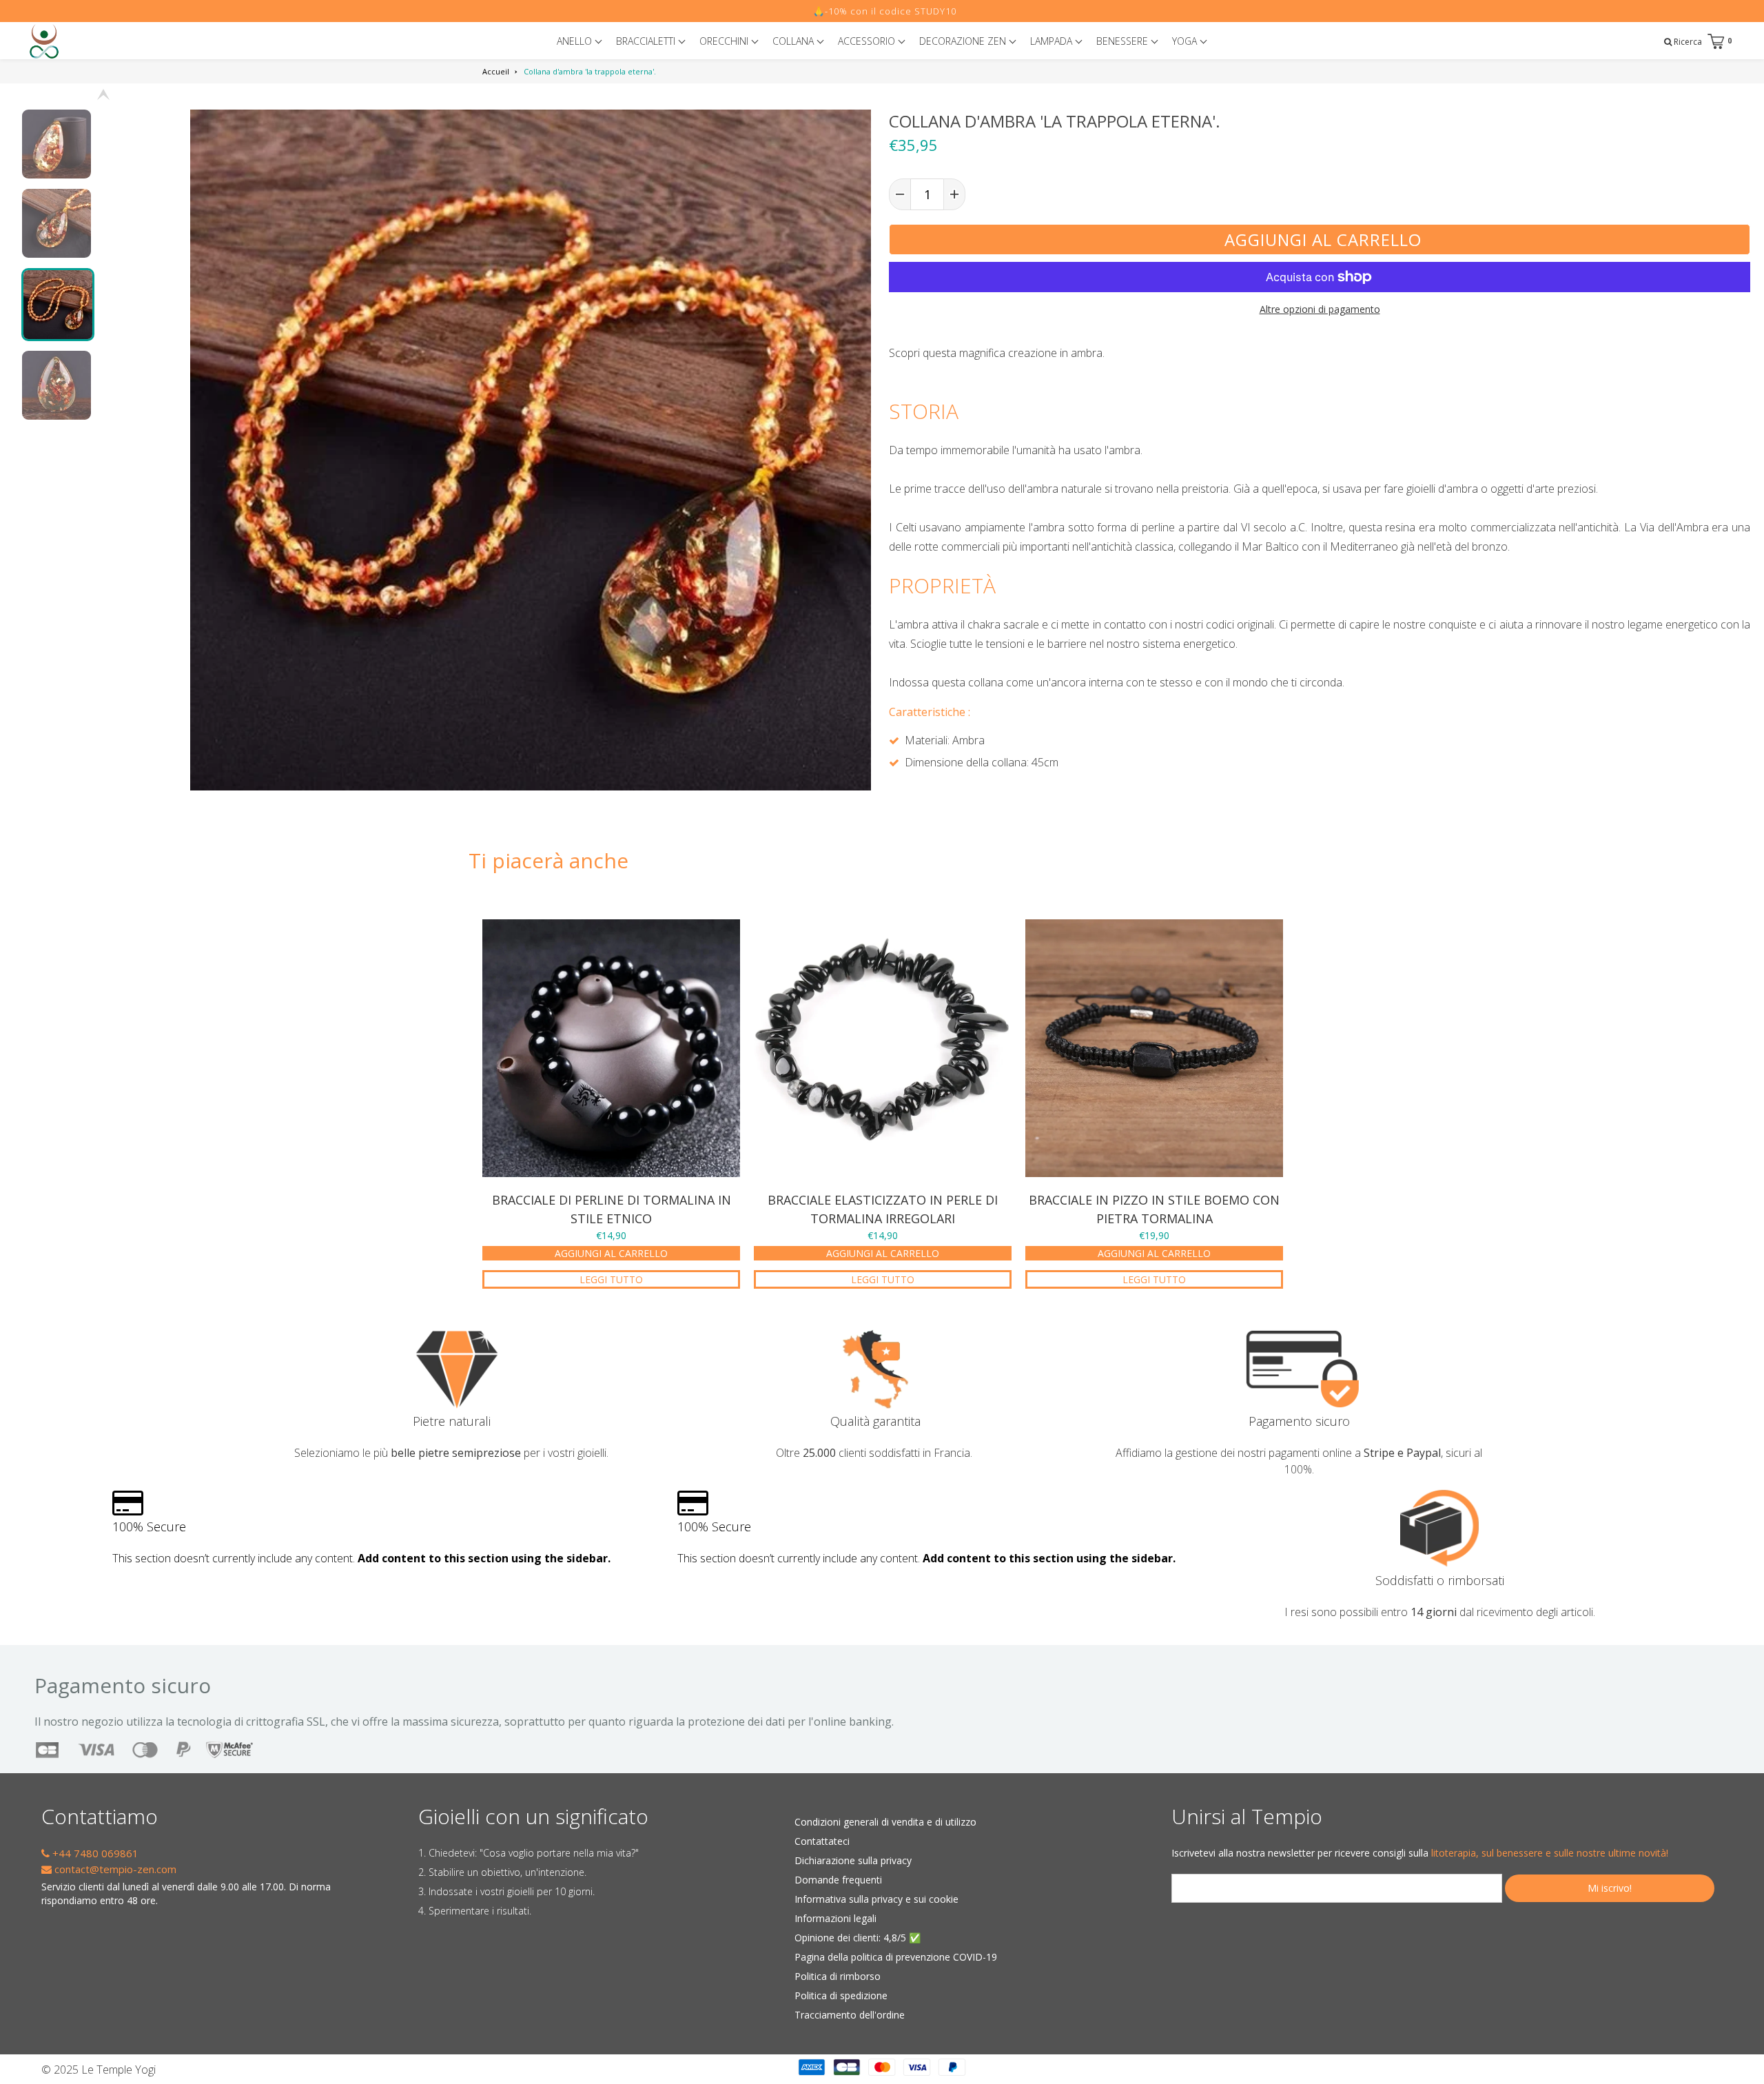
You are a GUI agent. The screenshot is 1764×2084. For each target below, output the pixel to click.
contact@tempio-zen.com (114, 1869)
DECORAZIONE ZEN (964, 41)
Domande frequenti (838, 1880)
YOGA (1186, 41)
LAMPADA (1053, 41)
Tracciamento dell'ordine (850, 2015)
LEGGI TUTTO (611, 1279)
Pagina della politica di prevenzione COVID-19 (896, 1957)
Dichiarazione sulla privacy (853, 1860)
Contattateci (822, 1841)
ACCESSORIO (868, 41)
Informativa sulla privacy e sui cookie (876, 1899)
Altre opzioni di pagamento (1320, 309)
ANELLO (576, 41)
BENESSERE (1124, 41)
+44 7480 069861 (94, 1853)
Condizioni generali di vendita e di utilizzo (885, 1822)
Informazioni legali (835, 1918)
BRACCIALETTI (647, 41)
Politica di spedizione (841, 1995)
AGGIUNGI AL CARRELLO (611, 1253)
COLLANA (794, 41)
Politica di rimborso (838, 1976)
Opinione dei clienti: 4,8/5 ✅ (858, 1938)
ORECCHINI (725, 41)
